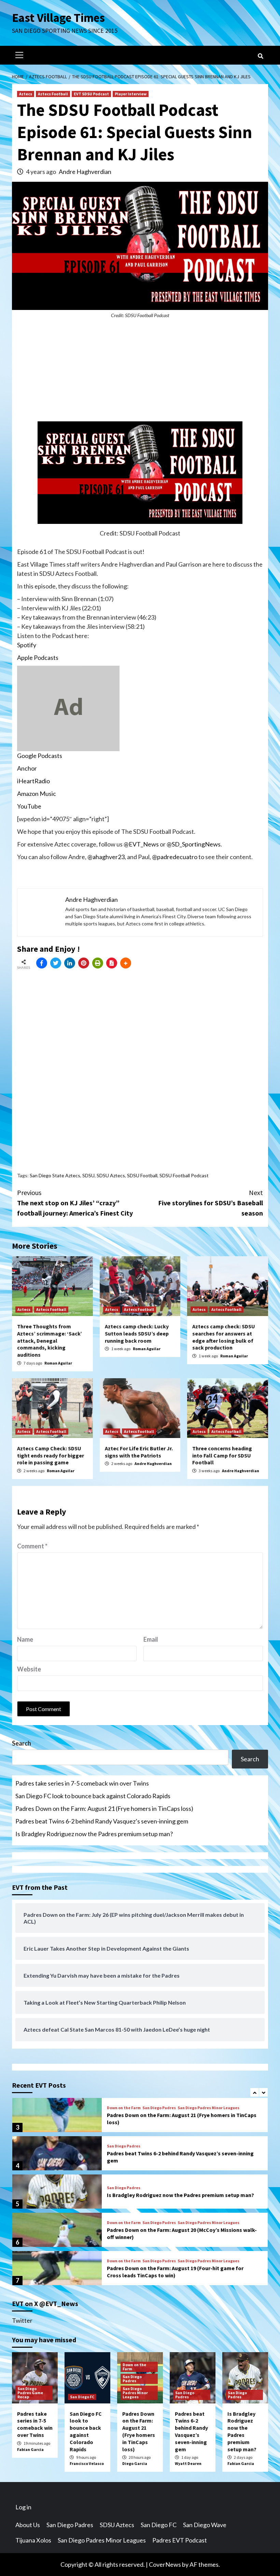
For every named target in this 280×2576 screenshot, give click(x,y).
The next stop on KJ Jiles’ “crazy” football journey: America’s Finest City (75, 1203)
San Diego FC (82, 2397)
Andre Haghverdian (85, 172)
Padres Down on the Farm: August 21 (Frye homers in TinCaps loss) (104, 1808)
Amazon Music (37, 794)
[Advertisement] (140, 374)
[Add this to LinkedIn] (70, 963)
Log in (23, 2507)
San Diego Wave (205, 2525)
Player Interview (131, 94)
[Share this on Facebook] (42, 963)
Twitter (22, 2320)
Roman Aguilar (58, 1363)
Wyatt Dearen (188, 2463)
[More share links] (126, 963)
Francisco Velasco (87, 2463)
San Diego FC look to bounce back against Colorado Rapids (93, 1796)
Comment (32, 1546)
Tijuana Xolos (33, 2540)
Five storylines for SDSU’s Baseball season (211, 1203)
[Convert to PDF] (112, 963)
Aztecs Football (53, 94)
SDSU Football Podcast (184, 1175)
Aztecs (26, 94)
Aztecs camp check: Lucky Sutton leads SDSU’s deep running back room (137, 1333)
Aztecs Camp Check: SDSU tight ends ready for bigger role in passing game (51, 1455)
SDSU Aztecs (111, 1175)
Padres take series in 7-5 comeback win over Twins (82, 1783)
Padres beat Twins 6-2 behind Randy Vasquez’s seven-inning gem (102, 1821)
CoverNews (165, 2564)
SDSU (88, 1175)
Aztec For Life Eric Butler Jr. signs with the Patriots (139, 1452)
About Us (28, 2525)
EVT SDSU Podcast (91, 94)
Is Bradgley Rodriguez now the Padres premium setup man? (94, 1834)
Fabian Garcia (30, 2449)
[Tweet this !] (56, 963)
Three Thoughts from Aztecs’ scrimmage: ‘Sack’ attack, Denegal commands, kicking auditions (50, 1340)
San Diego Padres (159, 2108)
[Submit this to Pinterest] (84, 963)
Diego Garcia (135, 2463)
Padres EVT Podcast (180, 2540)
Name (25, 1639)
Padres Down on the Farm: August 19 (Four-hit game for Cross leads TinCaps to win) (175, 2272)
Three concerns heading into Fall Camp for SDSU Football (222, 1455)
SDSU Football (142, 1175)
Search (22, 1743)
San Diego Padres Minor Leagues (208, 2108)
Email (151, 1639)
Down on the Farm (124, 2108)
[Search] (260, 56)
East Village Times (58, 18)
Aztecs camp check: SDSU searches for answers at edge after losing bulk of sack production (224, 1337)
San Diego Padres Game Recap (30, 2393)
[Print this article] (98, 963)
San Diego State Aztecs (55, 1175)
